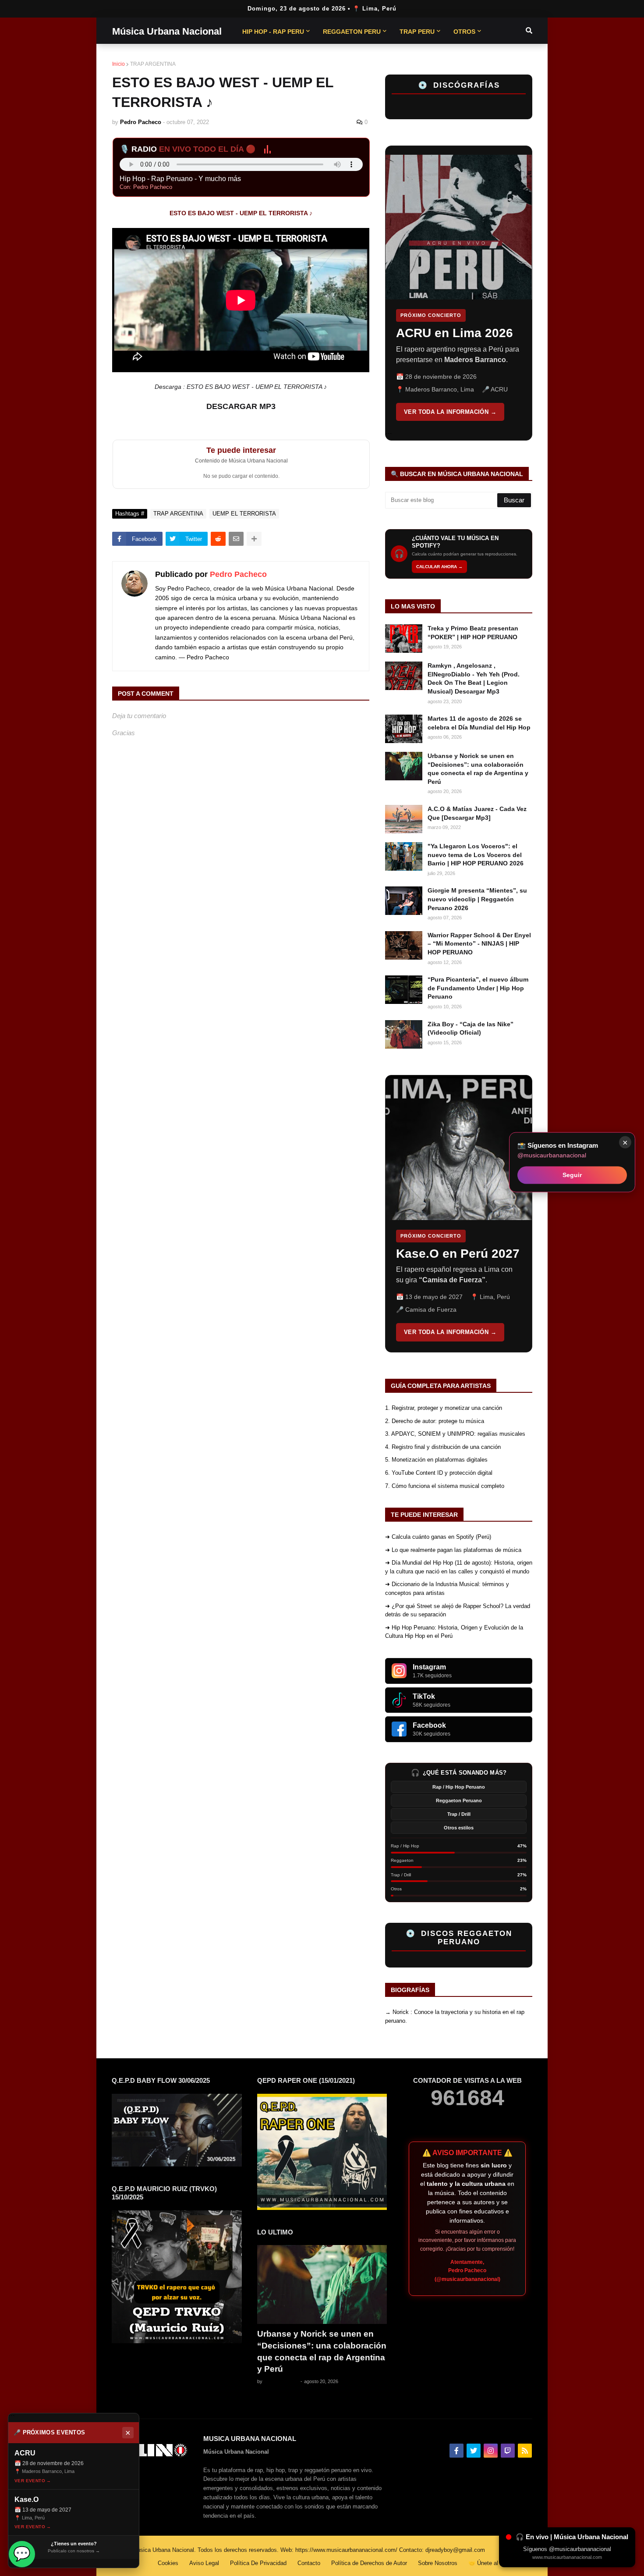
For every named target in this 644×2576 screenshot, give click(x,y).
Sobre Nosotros (438, 2563)
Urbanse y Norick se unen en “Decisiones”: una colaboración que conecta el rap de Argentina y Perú (478, 769)
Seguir (572, 1175)
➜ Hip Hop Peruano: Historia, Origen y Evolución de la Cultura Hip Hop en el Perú (454, 1632)
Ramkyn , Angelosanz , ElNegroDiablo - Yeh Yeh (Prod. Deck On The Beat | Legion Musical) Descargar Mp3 (474, 678)
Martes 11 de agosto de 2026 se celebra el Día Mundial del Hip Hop (479, 723)
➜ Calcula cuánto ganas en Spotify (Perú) (438, 1537)
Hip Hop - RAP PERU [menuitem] (273, 32)
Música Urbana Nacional (167, 31)
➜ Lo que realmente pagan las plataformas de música (453, 1550)
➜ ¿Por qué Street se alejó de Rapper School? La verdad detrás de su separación (458, 1610)
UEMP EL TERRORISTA (244, 514)
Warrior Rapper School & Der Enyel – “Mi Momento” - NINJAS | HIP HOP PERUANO (479, 944)
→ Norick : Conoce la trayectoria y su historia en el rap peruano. (455, 2016)
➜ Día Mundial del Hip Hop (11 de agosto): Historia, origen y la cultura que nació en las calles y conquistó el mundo (459, 1567)
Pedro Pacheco (238, 574)
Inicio (119, 64)
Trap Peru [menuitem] (417, 32)
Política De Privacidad (258, 2563)
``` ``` (452, 293)
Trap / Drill (459, 1814)
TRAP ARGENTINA (153, 64)
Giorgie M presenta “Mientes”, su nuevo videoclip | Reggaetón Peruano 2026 (477, 899)
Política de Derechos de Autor (369, 2563)
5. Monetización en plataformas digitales (436, 1460)
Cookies (168, 2563)
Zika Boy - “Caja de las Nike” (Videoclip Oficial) (471, 1028)
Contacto (309, 2563)
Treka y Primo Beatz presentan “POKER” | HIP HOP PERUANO (473, 633)
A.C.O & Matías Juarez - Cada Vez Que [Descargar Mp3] (477, 813)
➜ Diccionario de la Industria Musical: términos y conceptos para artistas (447, 1589)
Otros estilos (459, 1828)
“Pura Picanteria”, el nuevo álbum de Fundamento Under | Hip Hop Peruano (478, 988)
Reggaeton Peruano (459, 1800)
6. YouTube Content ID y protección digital (439, 1473)
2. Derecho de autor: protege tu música (435, 1421)
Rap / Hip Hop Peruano (459, 1787)
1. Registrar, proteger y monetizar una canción (444, 1408)
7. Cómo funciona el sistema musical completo (445, 1486)
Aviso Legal (204, 2563)
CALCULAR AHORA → (439, 567)
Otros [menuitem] (464, 32)
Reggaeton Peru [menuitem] (352, 32)
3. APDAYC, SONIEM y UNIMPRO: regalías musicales (455, 1434)
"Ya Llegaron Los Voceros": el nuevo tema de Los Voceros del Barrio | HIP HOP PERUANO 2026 (476, 855)
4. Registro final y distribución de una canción (443, 1447)
